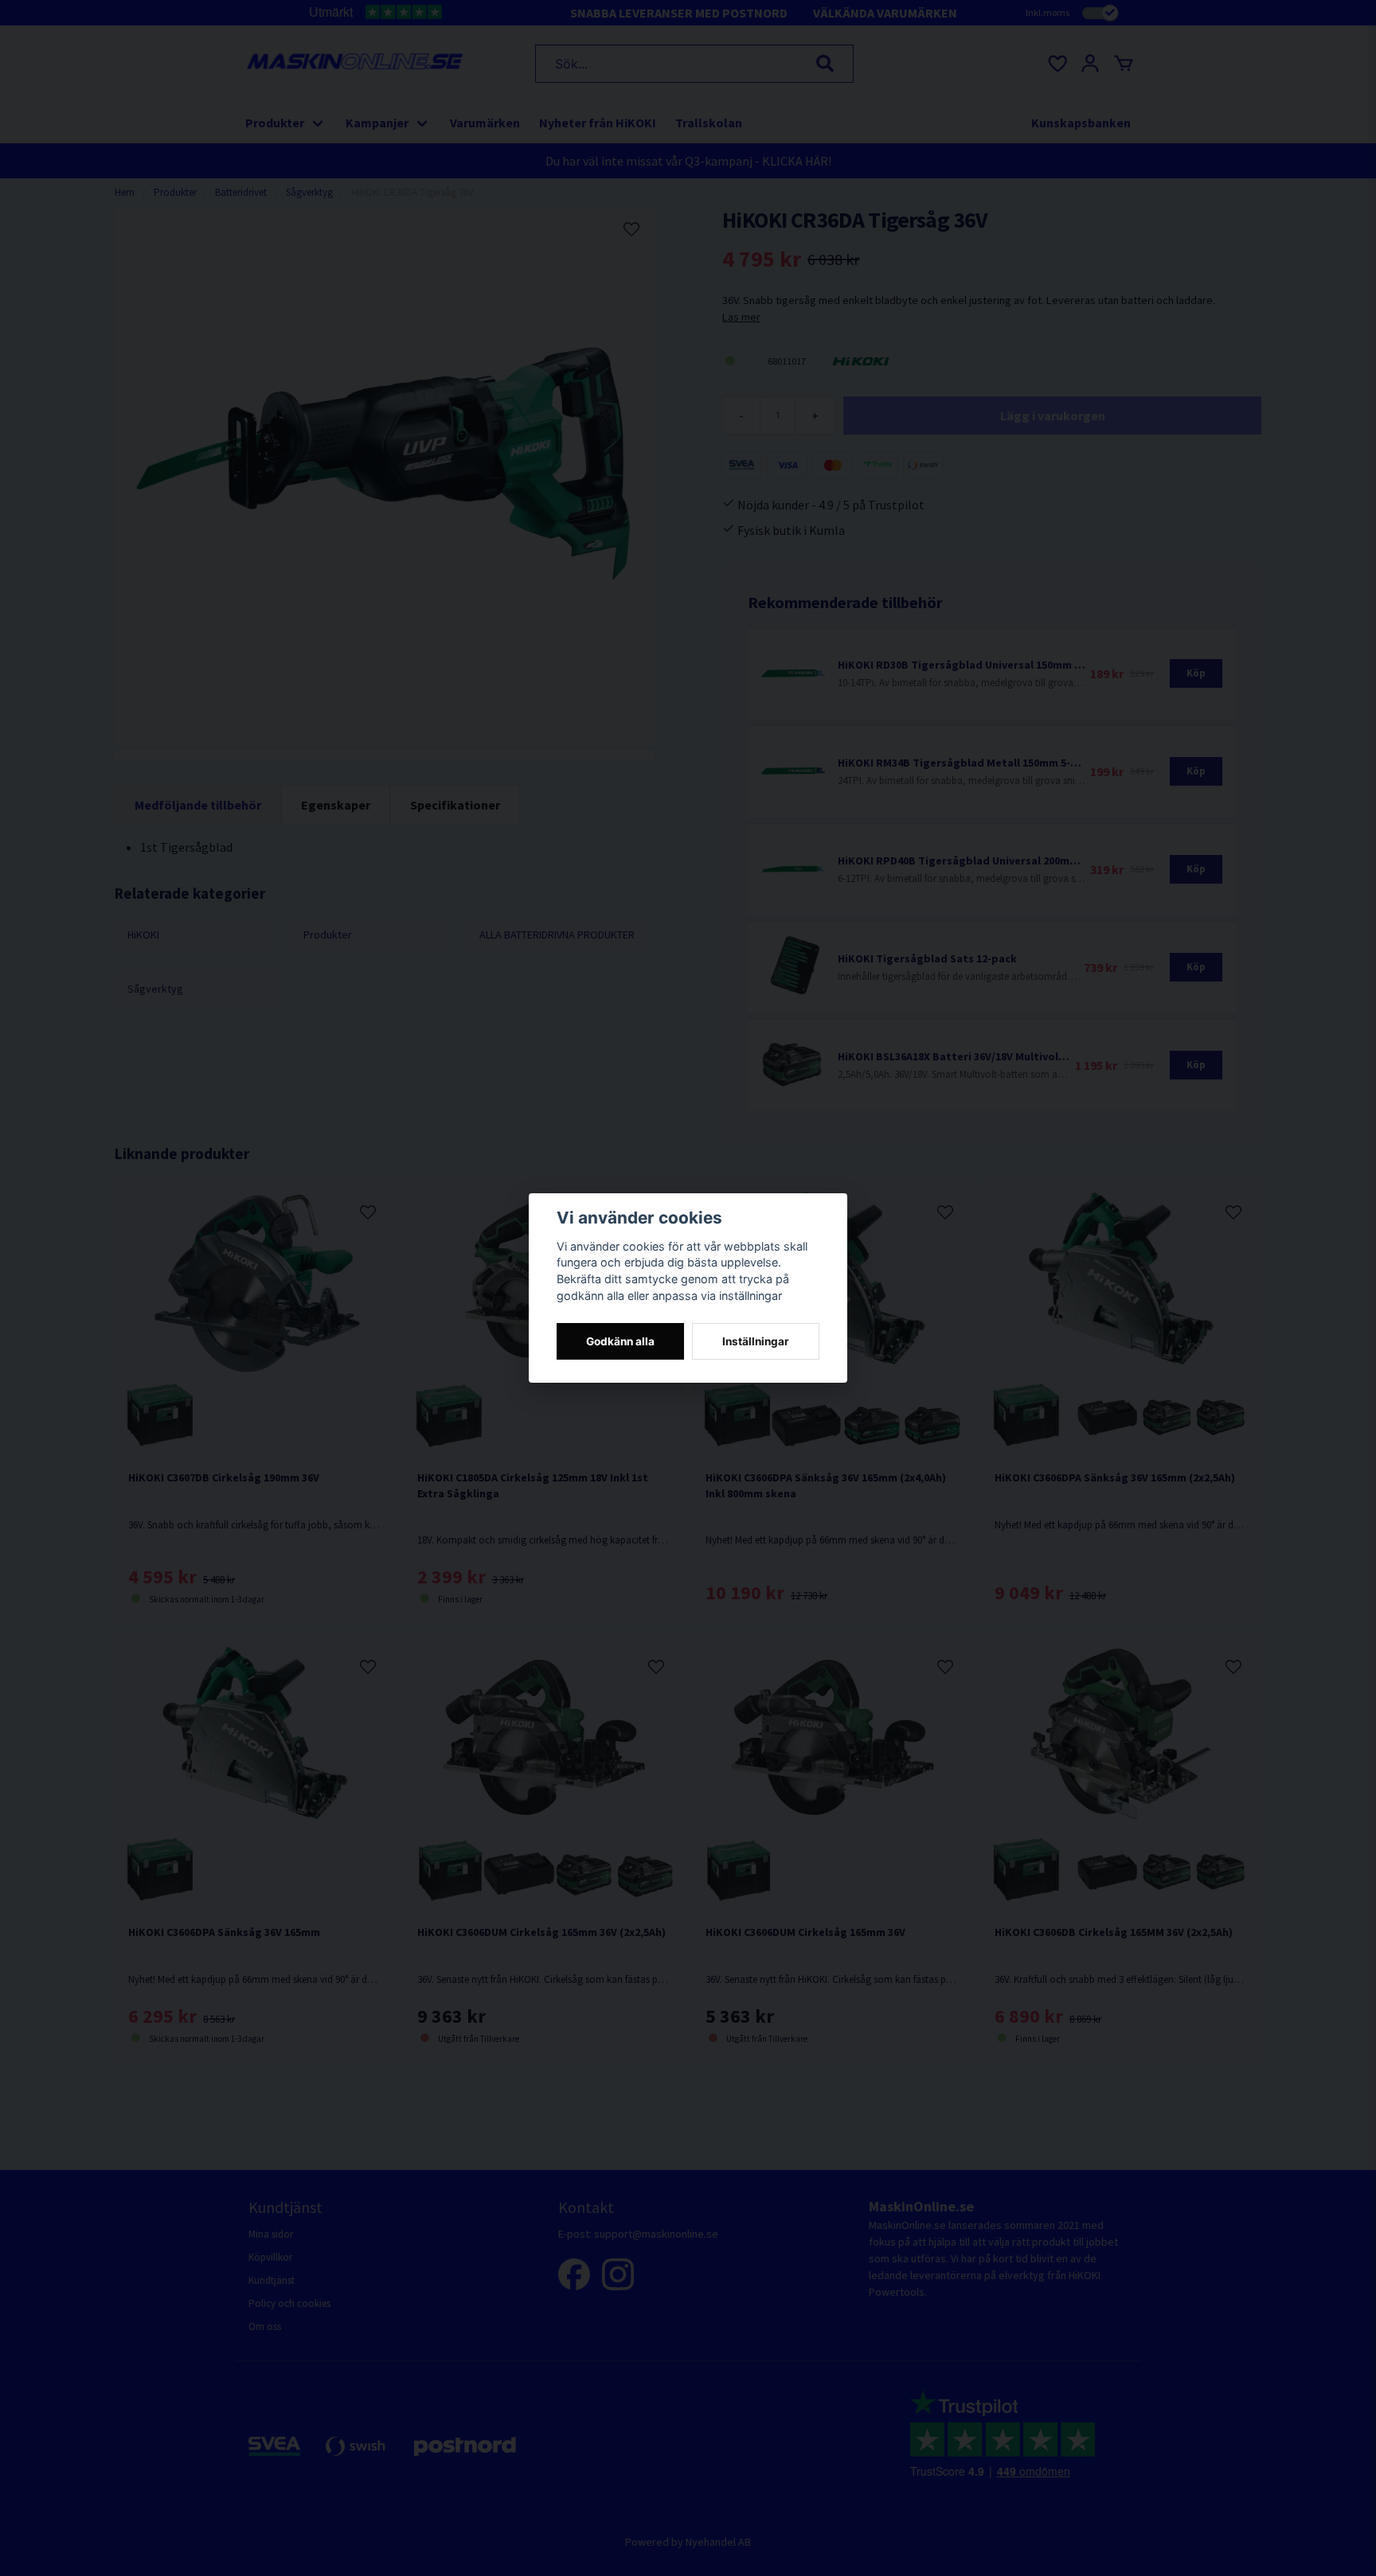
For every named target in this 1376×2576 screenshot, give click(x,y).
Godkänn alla (620, 1341)
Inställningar (756, 1341)
